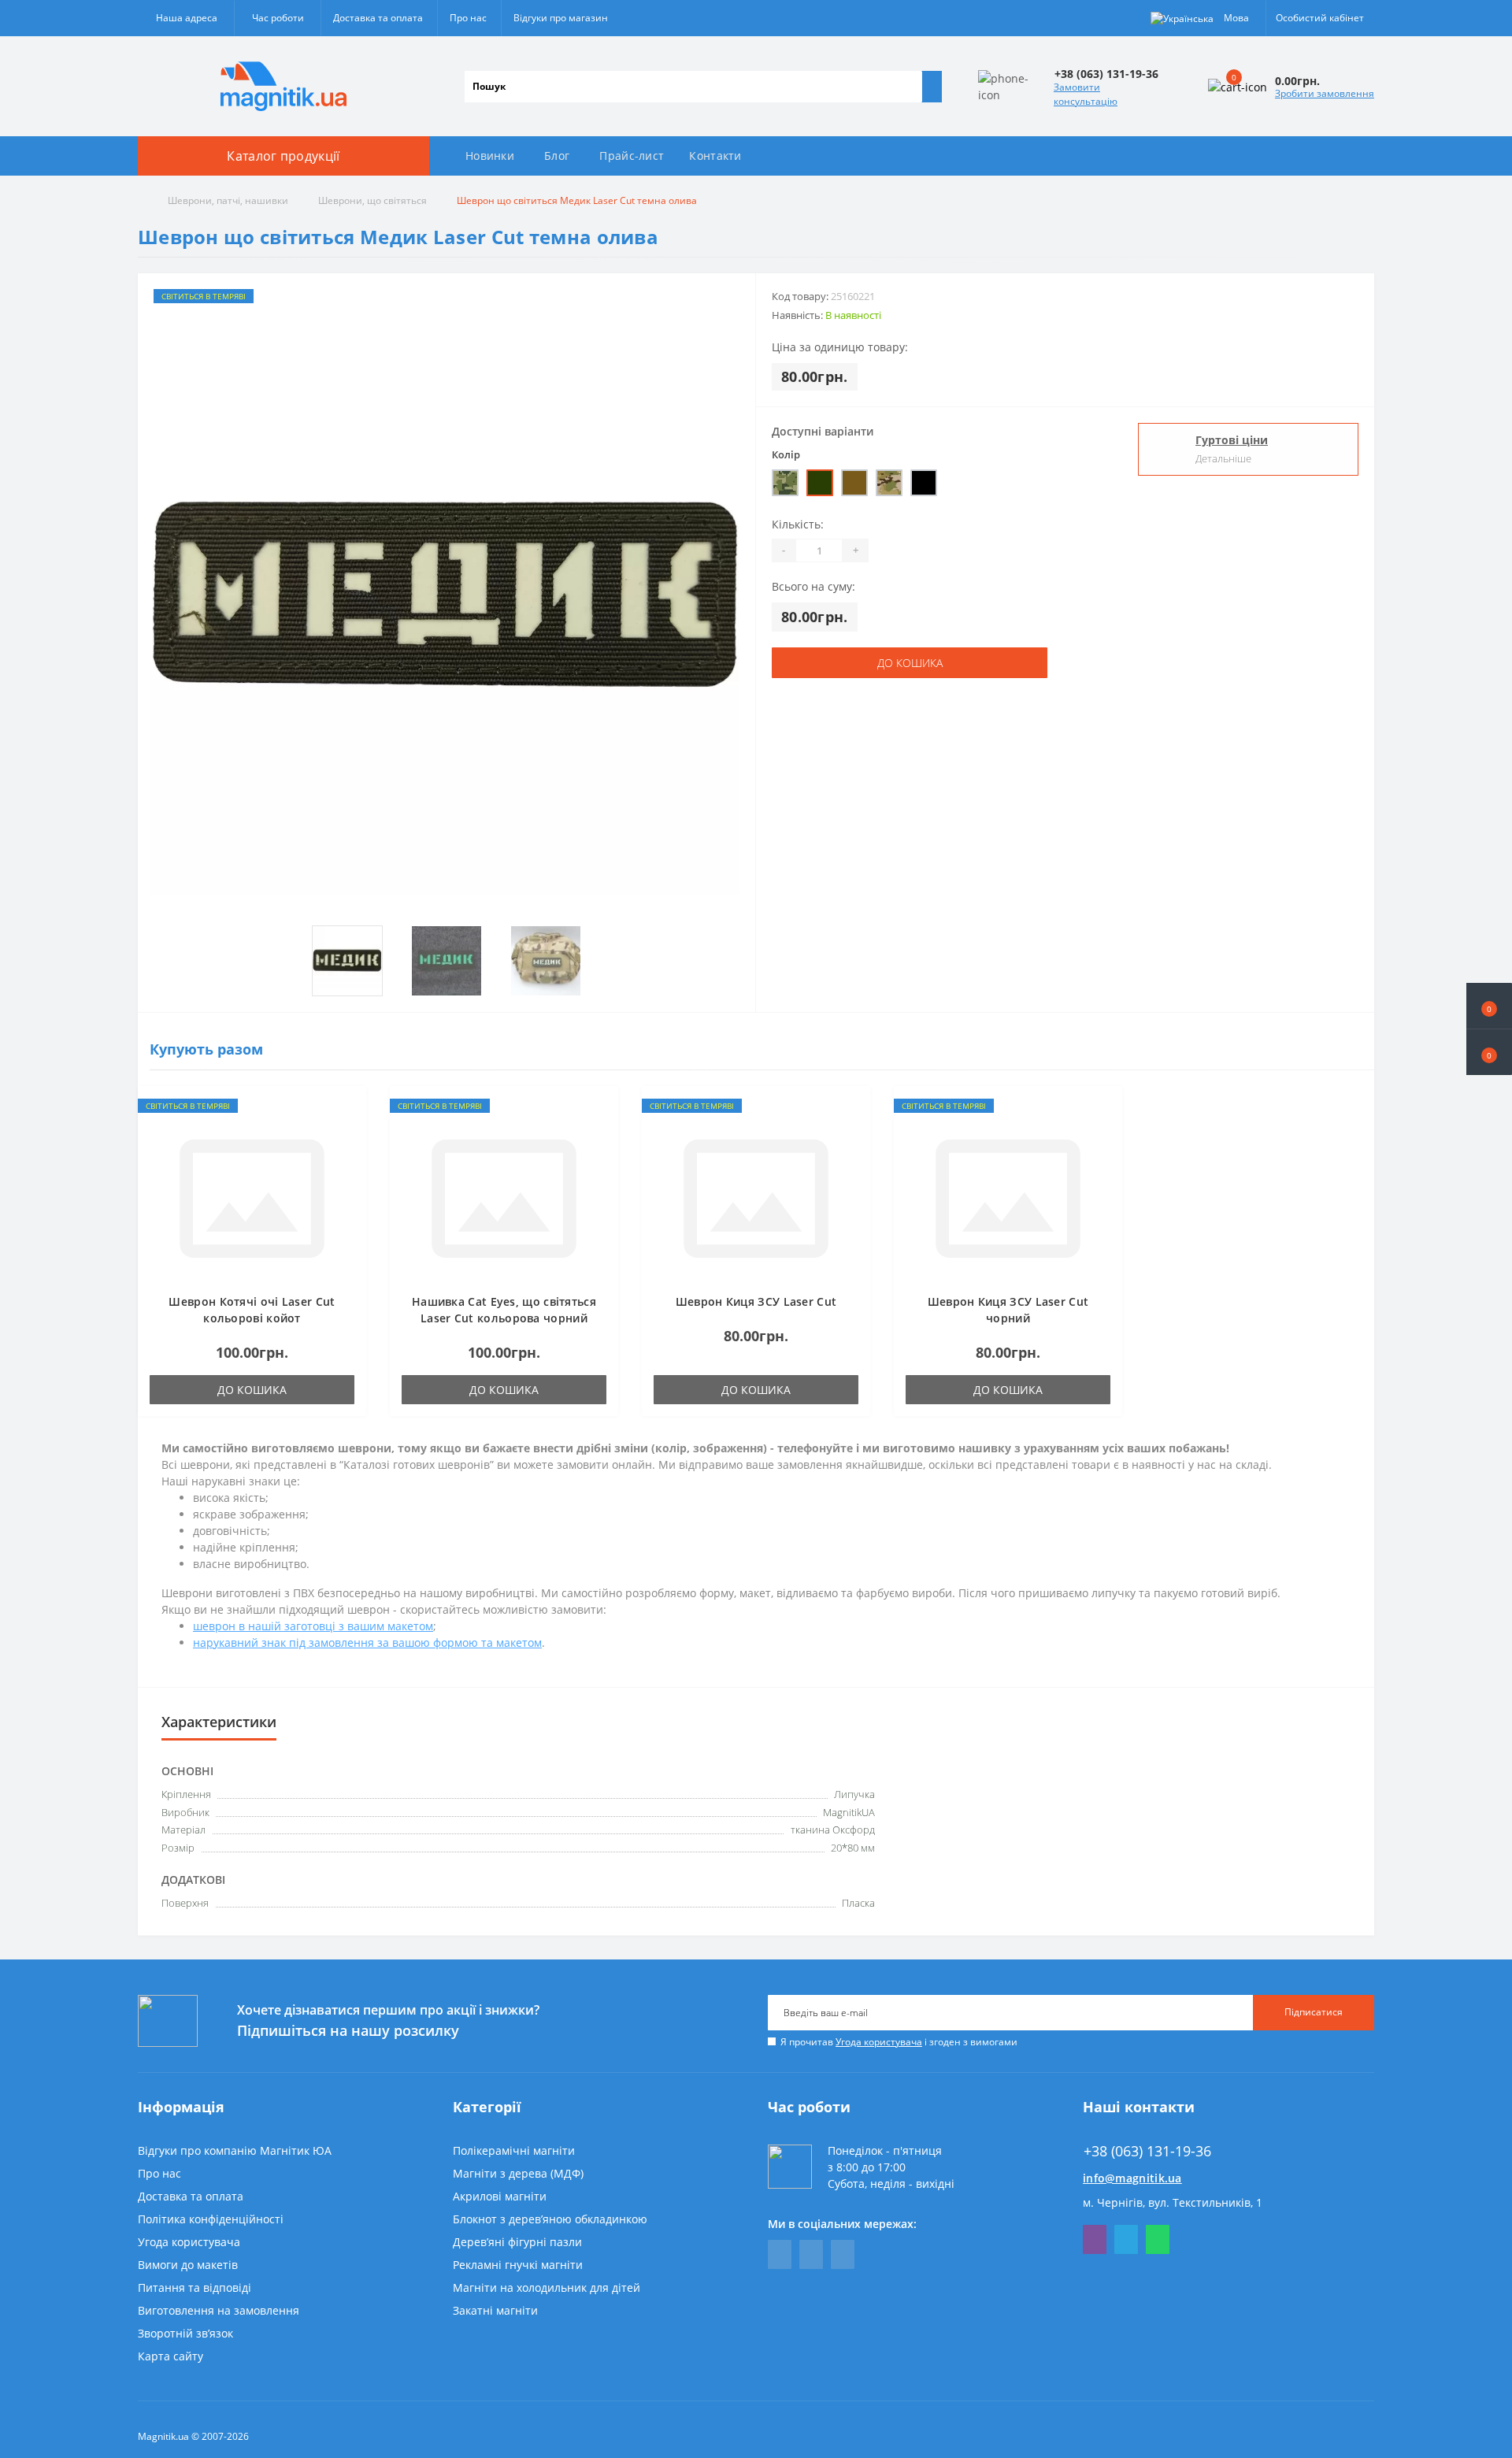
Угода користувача (879, 2042)
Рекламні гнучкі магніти (518, 2265)
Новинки (490, 156)
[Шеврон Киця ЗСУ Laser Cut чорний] (1008, 1197)
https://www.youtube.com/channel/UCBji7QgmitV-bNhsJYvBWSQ (811, 2254)
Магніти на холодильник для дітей (547, 2287)
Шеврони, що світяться (372, 200)
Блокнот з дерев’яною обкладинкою (550, 2219)
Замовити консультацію (1086, 94)
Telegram (1126, 2239)
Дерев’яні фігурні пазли (517, 2242)
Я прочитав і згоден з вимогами (899, 2042)
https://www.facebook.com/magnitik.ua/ (780, 2254)
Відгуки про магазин (561, 18)
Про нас (468, 18)
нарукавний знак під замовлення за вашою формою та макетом (367, 1642)
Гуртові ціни (1232, 440)
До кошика (910, 663)
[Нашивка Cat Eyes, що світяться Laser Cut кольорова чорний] (504, 1197)
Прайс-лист (632, 156)
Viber (1095, 2239)
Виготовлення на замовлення (219, 2310)
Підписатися (1314, 2012)
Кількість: (798, 524)
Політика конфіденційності (211, 2219)
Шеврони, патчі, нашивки (228, 200)
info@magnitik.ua (1132, 2178)
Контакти (715, 156)
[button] (1489, 1052)
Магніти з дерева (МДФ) (518, 2173)
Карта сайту (170, 2356)
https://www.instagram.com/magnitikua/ (843, 2254)
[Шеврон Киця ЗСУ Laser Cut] (756, 1197)
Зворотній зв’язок (185, 2333)
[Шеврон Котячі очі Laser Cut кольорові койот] (252, 1197)
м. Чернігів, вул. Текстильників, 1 (1173, 2202)
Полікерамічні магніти (514, 2150)
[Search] (932, 87)
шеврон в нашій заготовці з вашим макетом (313, 1626)
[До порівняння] (350, 1133)
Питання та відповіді (195, 2287)
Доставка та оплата (378, 18)
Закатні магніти (495, 2310)
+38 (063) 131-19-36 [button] (1147, 2151)
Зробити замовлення (1325, 93)
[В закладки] (350, 1110)
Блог (557, 156)
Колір (786, 454)
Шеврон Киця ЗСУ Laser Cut (756, 1301)
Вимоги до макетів (188, 2265)
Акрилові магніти (500, 2196)
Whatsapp (1158, 2239)
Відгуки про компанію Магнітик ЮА (235, 2150)
